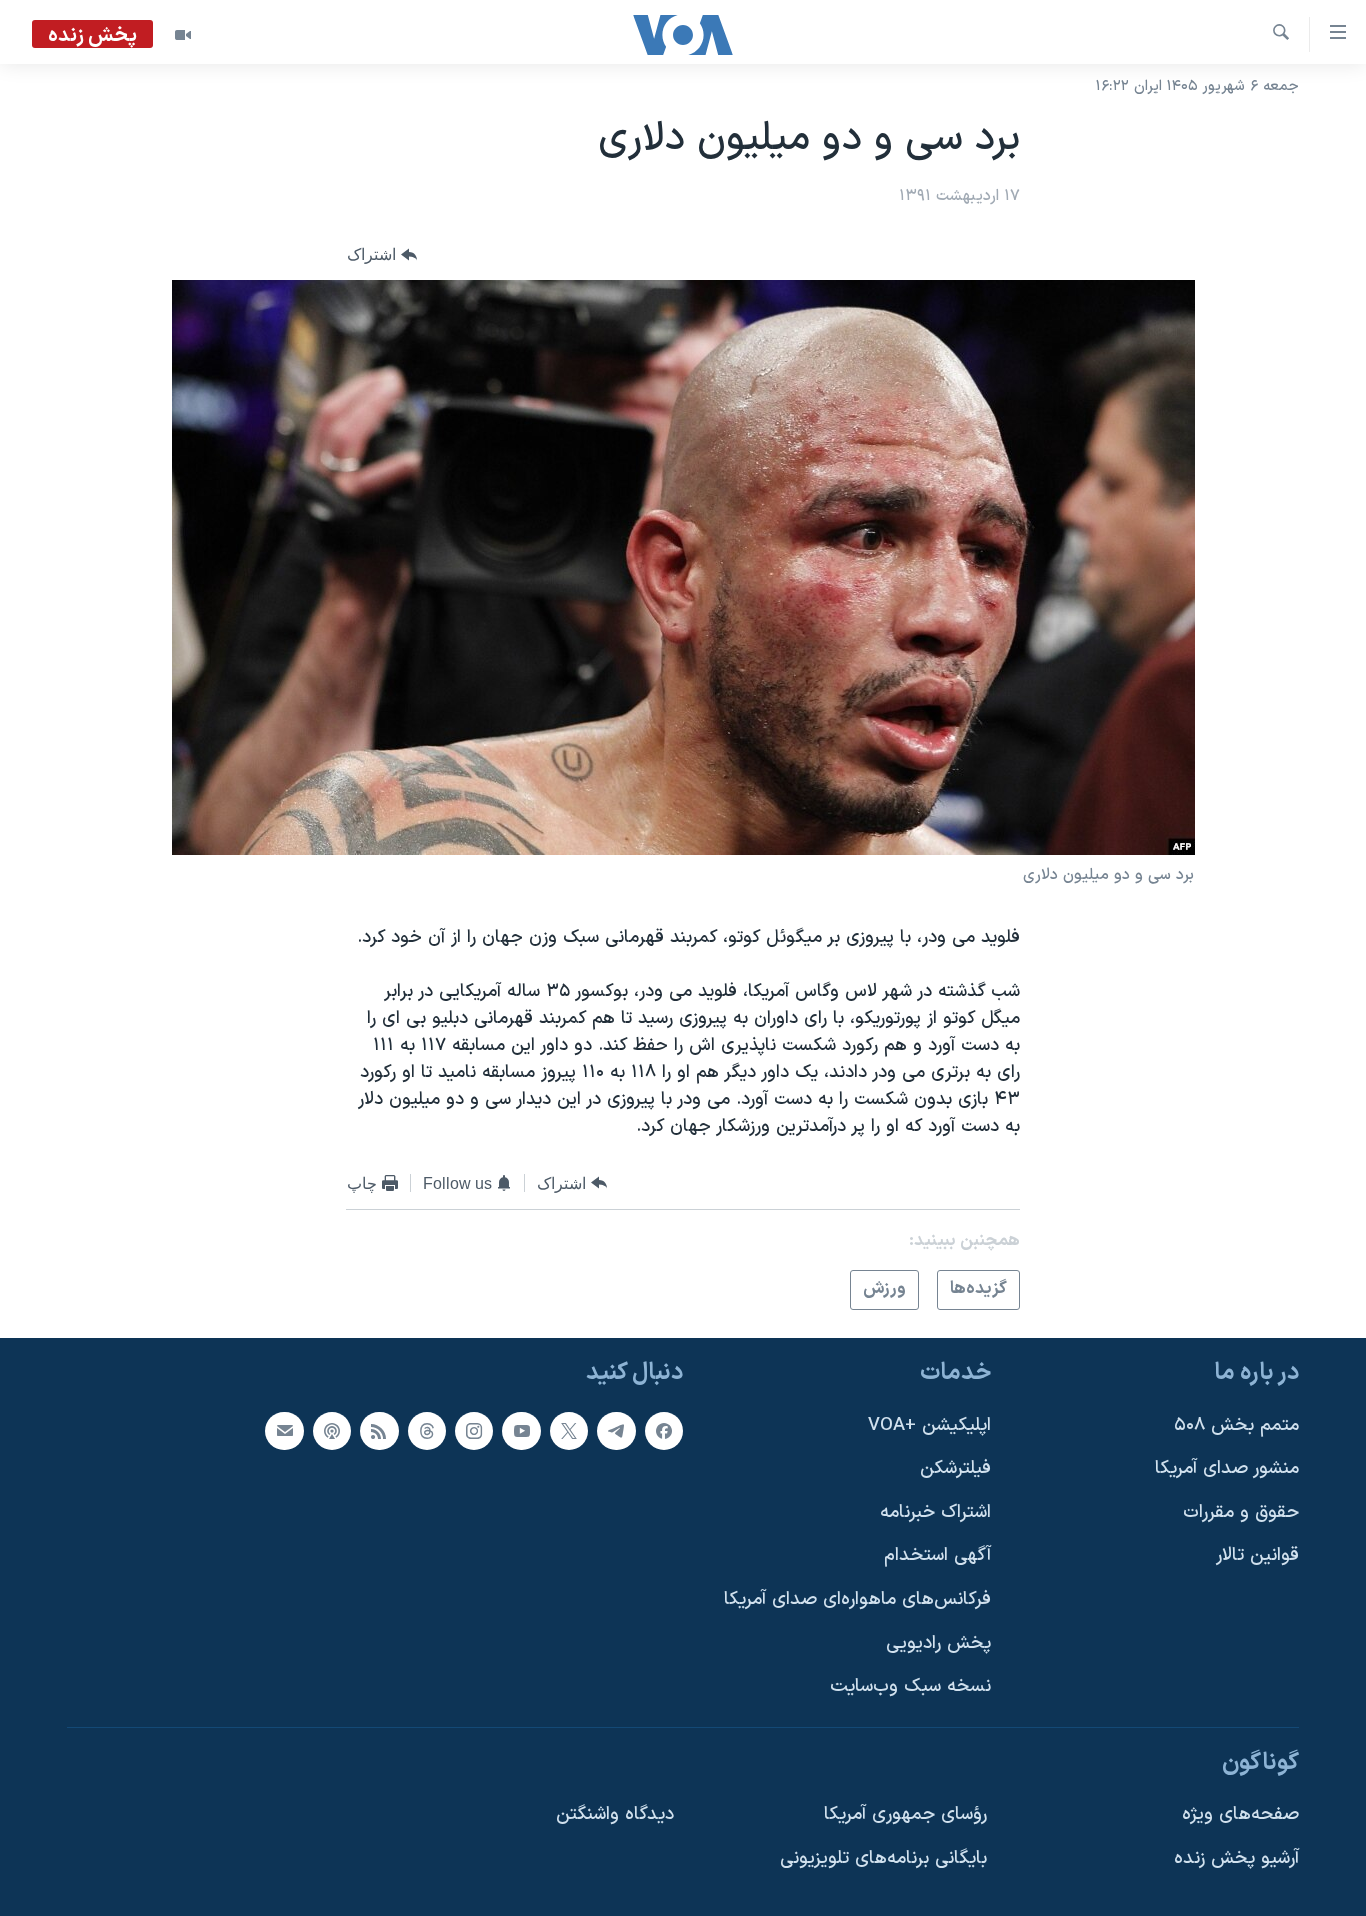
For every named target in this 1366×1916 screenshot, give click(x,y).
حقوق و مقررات (1241, 1511)
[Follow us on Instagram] (474, 1430)
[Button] (382, 254)
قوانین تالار (1257, 1555)
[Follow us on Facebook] (664, 1430)
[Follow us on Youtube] (521, 1430)
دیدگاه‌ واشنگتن (615, 1814)
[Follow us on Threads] (427, 1430)
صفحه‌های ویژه (1240, 1814)
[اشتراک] (284, 1430)
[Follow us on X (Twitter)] (569, 1430)
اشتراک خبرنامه (935, 1511)
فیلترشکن (955, 1468)
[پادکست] (332, 1430)
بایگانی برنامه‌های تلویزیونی (883, 1858)
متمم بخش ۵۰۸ (1236, 1424)
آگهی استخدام (937, 1555)
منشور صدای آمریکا (1227, 1468)
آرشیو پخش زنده (1236, 1858)
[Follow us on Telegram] (616, 1430)
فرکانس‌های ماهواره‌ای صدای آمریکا (857, 1599)
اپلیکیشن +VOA (929, 1424)
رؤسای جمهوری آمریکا (905, 1814)
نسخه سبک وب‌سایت (910, 1686)
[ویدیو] (183, 35)
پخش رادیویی (938, 1642)
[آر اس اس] (379, 1430)
